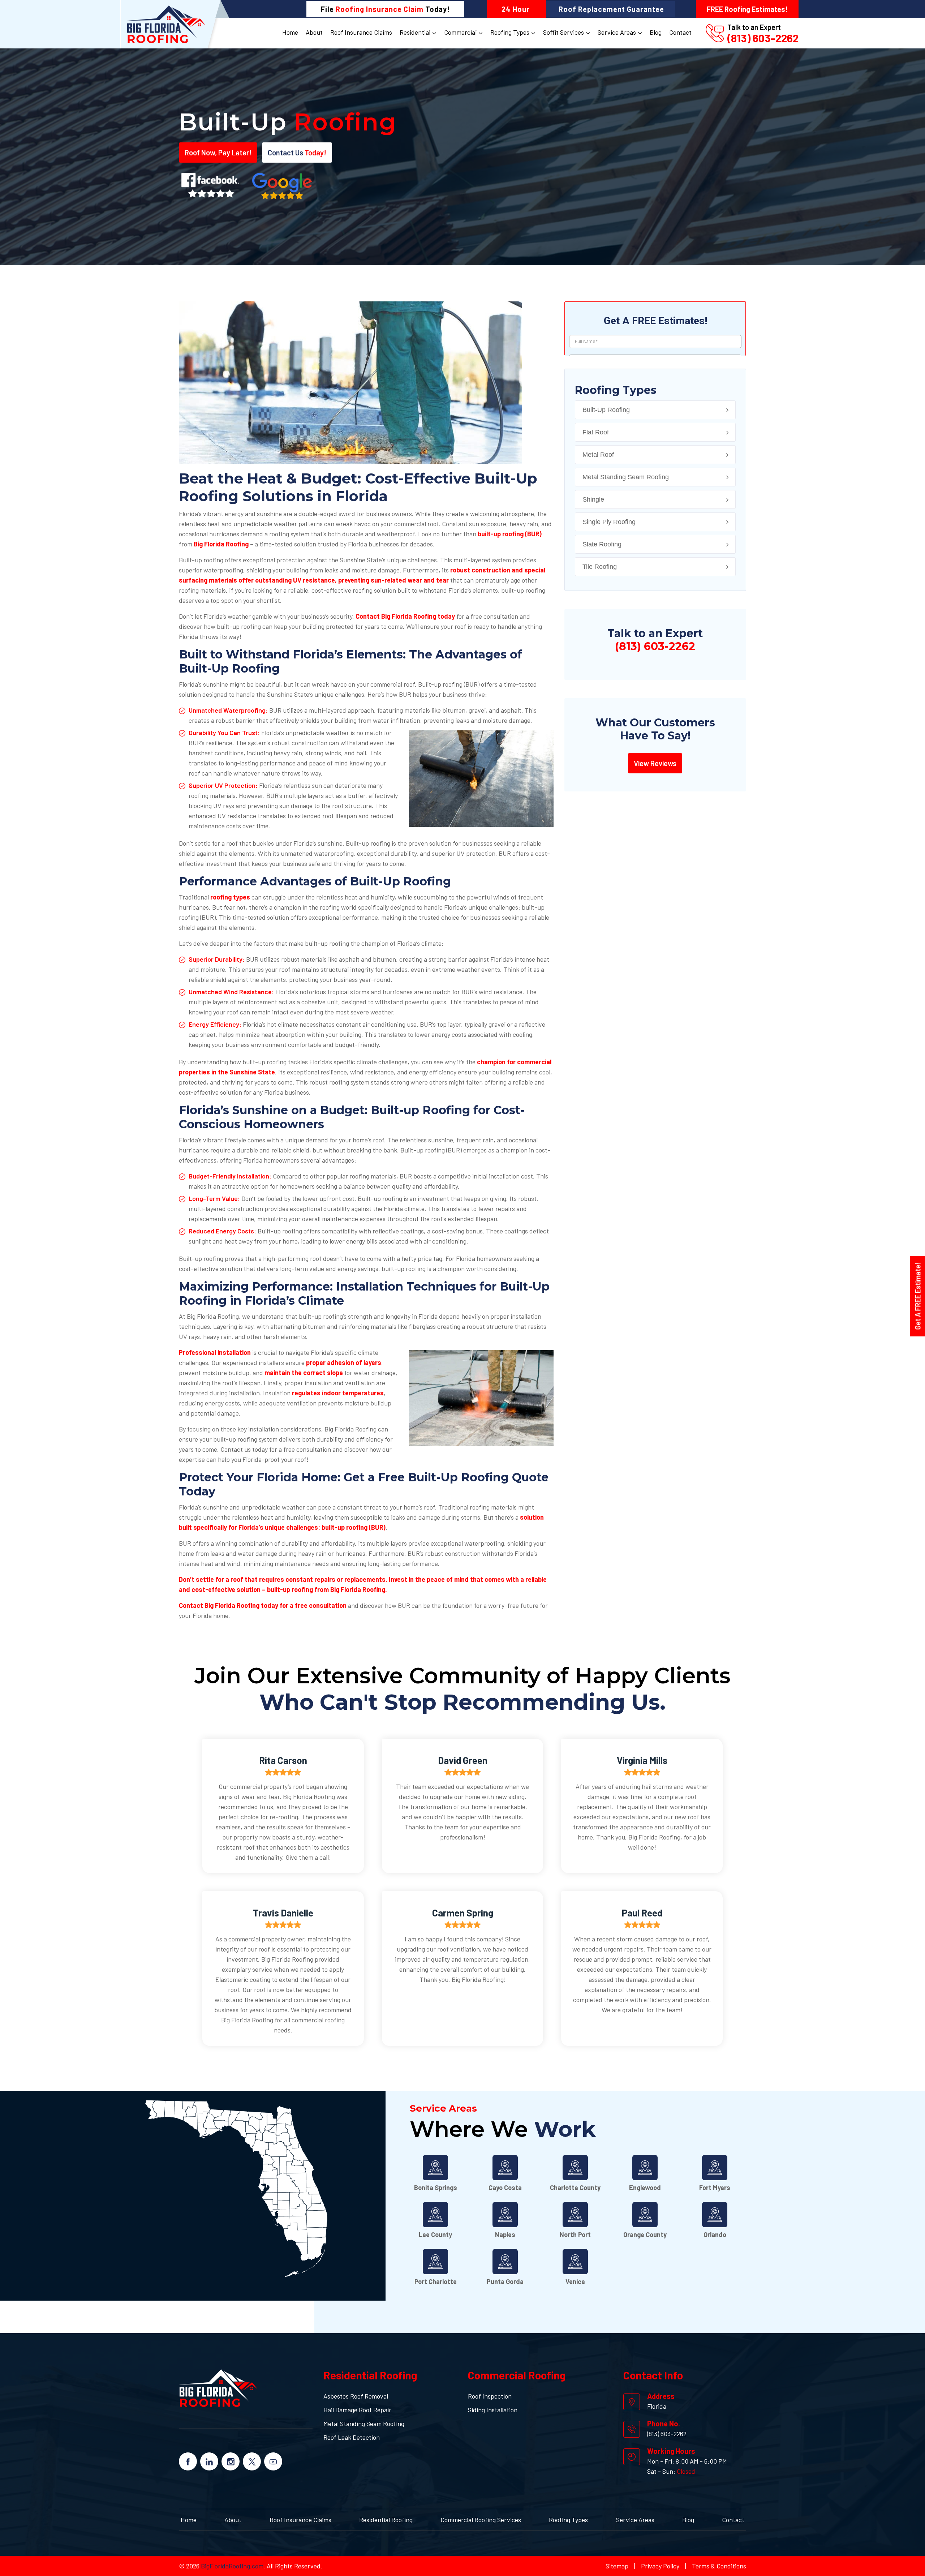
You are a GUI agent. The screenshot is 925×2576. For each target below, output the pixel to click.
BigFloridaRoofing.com (231, 2566)
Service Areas (617, 32)
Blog (656, 32)
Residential (415, 32)
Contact (680, 32)
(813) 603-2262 (763, 38)
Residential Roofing (386, 2520)
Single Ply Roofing (609, 522)
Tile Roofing (600, 567)
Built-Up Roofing (606, 410)
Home (290, 32)
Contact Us (297, 153)
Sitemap (617, 2566)
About (314, 32)
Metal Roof (598, 455)
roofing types (230, 897)
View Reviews (655, 763)
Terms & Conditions (719, 2566)
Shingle (593, 499)
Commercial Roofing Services (481, 2520)
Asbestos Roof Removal (356, 2396)
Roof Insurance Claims (361, 32)
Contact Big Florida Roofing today (405, 616)
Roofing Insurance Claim (380, 9)
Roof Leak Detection (352, 2437)
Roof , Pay (218, 153)
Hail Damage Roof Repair (357, 2410)
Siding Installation (493, 2410)
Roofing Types (510, 32)
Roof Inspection (490, 2396)
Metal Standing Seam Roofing (626, 477)
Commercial (460, 32)
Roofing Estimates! (747, 9)
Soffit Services (563, 32)
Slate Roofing (602, 544)
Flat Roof (596, 432)
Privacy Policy (660, 2566)
